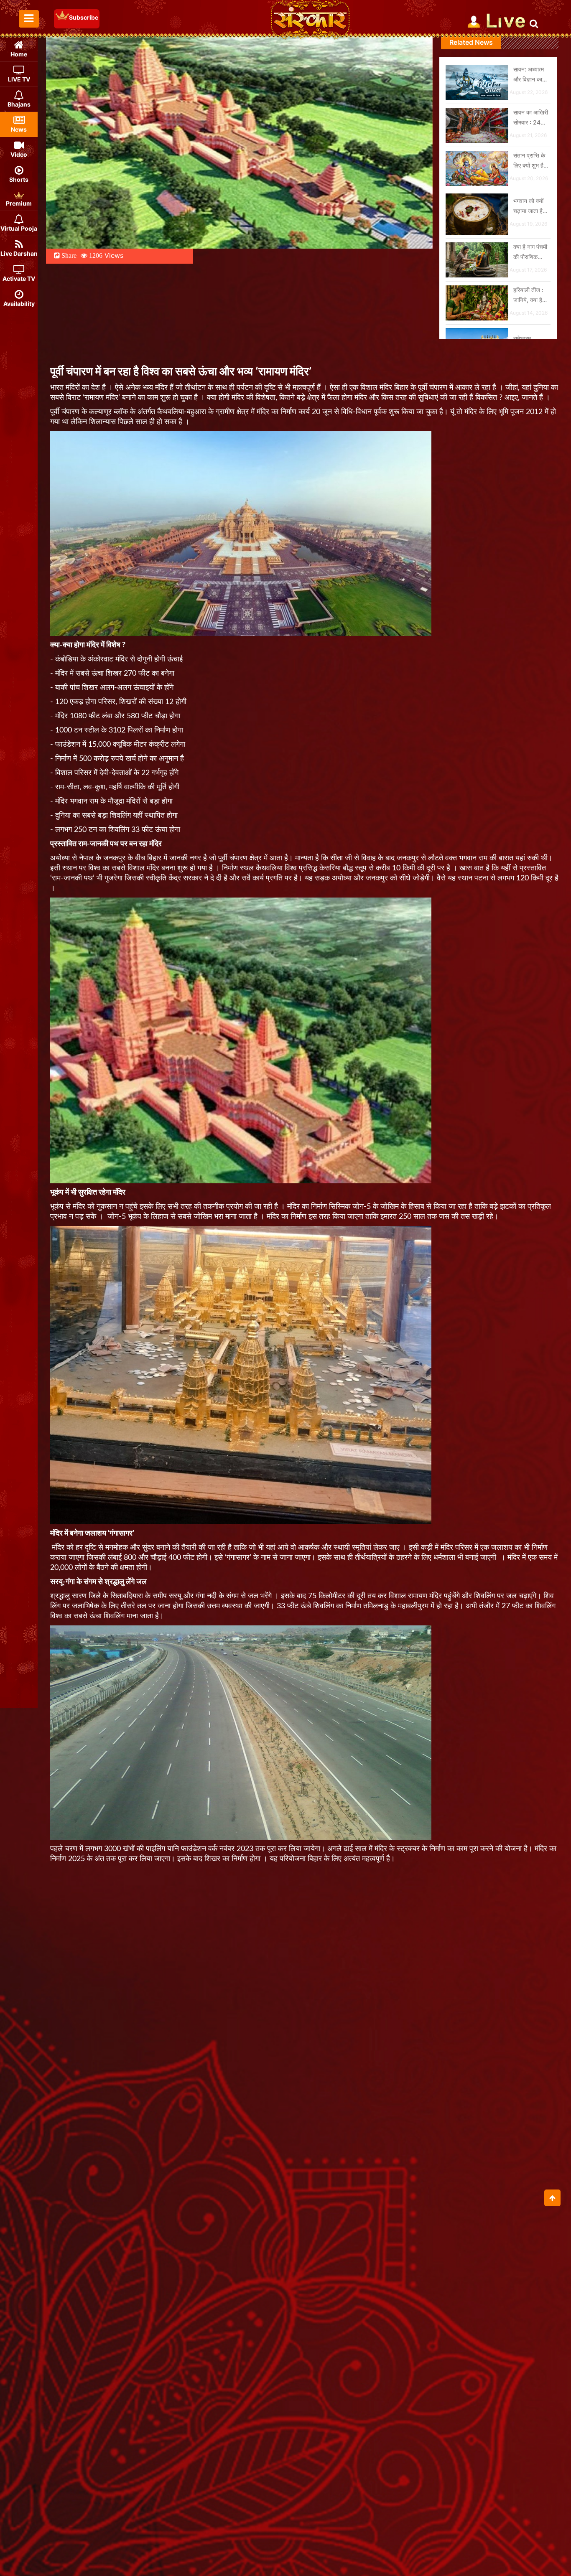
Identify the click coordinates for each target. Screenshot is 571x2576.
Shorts (19, 179)
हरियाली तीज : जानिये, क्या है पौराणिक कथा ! (529, 296)
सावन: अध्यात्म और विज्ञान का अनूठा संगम (529, 75)
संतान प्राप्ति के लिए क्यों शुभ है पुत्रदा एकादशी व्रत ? (529, 161)
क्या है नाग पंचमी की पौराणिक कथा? (530, 253)
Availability (19, 304)
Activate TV (19, 278)
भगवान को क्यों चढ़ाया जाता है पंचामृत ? (528, 207)
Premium (19, 203)
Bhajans (19, 104)
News (19, 129)
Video (19, 154)
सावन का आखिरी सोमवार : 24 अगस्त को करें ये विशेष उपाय (531, 118)
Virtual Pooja (19, 228)
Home (19, 54)
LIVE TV (19, 79)
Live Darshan (19, 253)
